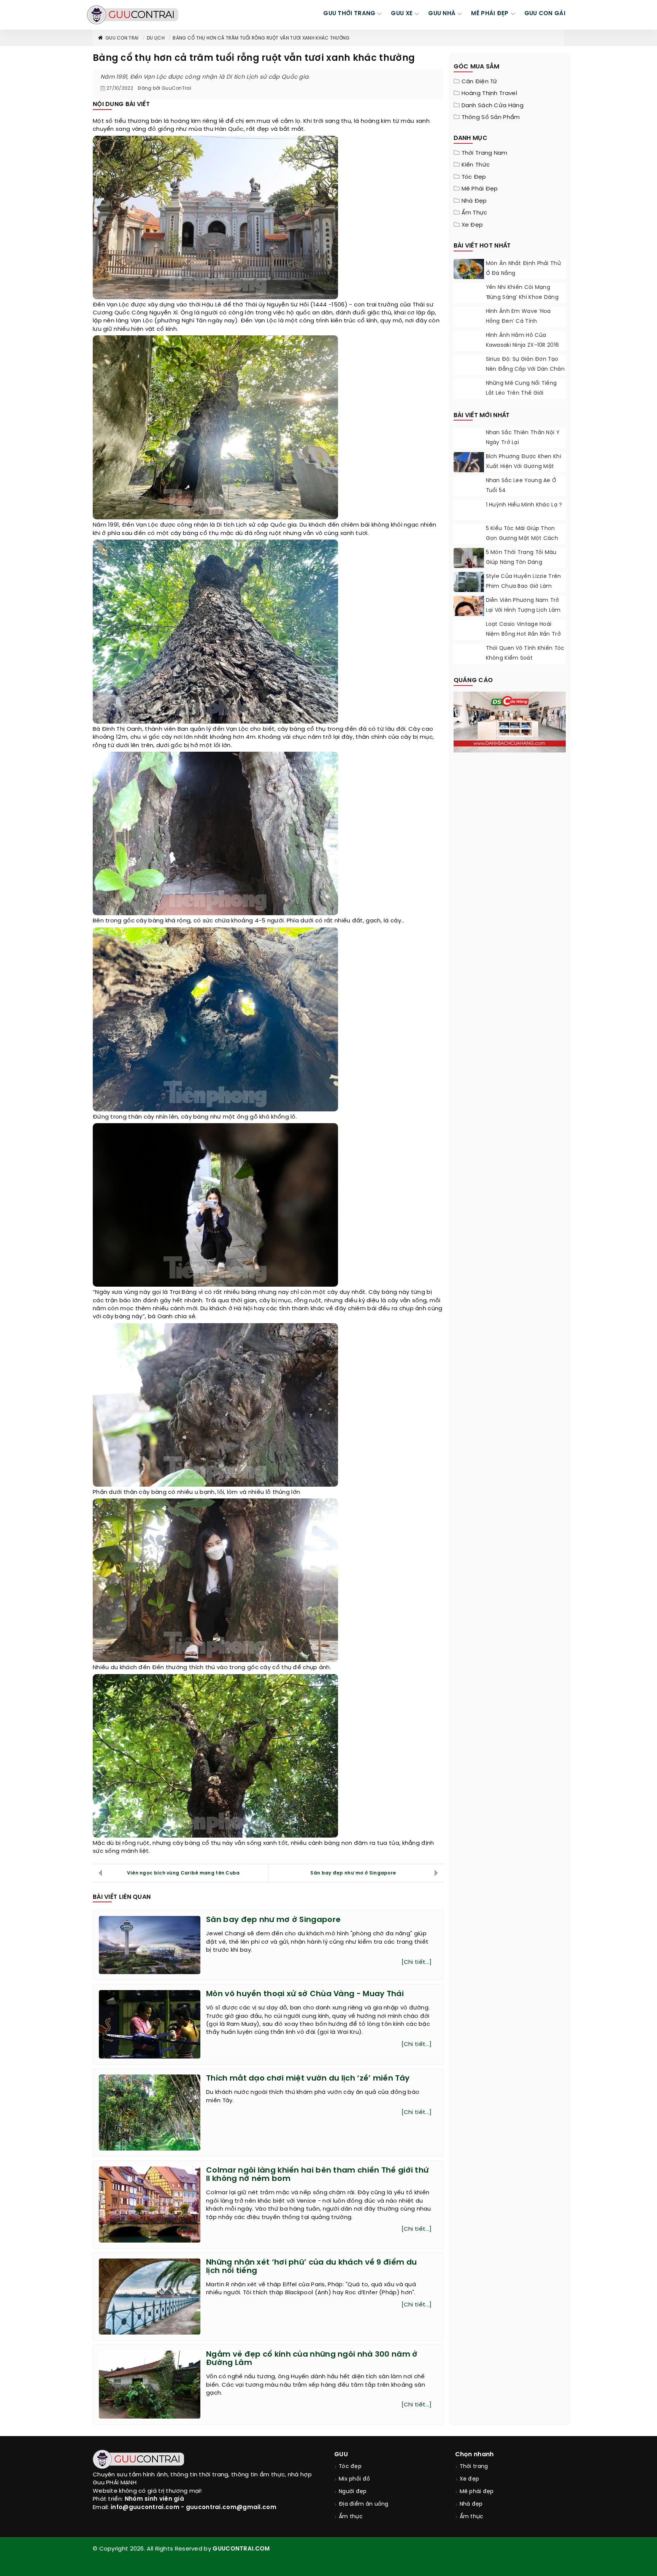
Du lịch (156, 38)
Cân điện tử (479, 82)
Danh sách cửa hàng (493, 106)
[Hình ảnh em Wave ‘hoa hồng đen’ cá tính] (469, 318)
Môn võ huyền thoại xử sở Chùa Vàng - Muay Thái (305, 1994)
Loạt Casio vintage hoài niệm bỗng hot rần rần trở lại (524, 634)
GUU (341, 2455)
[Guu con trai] (133, 15)
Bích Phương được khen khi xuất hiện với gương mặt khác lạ (524, 467)
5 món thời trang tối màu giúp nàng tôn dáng (521, 558)
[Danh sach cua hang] (510, 721)
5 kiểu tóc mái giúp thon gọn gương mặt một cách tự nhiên (522, 539)
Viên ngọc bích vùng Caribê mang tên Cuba (183, 1873)
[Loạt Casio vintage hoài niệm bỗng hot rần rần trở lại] (469, 635)
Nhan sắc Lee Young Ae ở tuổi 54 (521, 486)
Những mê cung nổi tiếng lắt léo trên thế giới (521, 388)
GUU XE (402, 14)
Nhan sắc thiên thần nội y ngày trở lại (523, 438)
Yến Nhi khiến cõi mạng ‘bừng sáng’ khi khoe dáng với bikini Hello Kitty (522, 298)
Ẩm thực (474, 213)
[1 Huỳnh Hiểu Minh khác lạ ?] (469, 509)
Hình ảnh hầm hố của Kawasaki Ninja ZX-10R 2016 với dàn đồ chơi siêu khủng (524, 345)
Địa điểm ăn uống (364, 2504)
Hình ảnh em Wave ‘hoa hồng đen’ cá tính (518, 317)
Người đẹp (353, 2492)
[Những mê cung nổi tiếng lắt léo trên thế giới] (469, 388)
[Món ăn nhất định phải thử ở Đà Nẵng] (469, 271)
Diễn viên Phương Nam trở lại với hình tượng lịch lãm (523, 606)
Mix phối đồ (354, 2479)
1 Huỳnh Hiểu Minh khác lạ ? (524, 505)
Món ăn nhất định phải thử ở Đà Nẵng (524, 269)
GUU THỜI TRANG (349, 14)
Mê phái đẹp (480, 189)
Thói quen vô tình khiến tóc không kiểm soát (525, 653)
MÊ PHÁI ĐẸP (490, 14)
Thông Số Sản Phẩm (491, 117)
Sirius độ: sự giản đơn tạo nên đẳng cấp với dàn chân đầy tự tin (525, 369)
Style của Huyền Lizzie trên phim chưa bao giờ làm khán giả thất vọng (524, 586)
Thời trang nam (485, 153)
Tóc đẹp (474, 177)
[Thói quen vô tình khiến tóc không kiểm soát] (469, 654)
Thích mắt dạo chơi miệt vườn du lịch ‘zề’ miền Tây (308, 2078)
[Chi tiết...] (417, 1962)
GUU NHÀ (442, 14)
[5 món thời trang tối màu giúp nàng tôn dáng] (469, 567)
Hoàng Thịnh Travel (489, 94)
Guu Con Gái (545, 14)
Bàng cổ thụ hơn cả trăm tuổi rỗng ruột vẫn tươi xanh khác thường (261, 38)
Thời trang (474, 2467)
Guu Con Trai (122, 38)
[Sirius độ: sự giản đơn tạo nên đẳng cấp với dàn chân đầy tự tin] (469, 366)
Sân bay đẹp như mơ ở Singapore (353, 1873)
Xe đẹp (472, 225)
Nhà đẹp (474, 201)
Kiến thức (476, 165)
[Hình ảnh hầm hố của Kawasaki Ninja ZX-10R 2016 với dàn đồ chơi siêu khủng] (469, 341)
